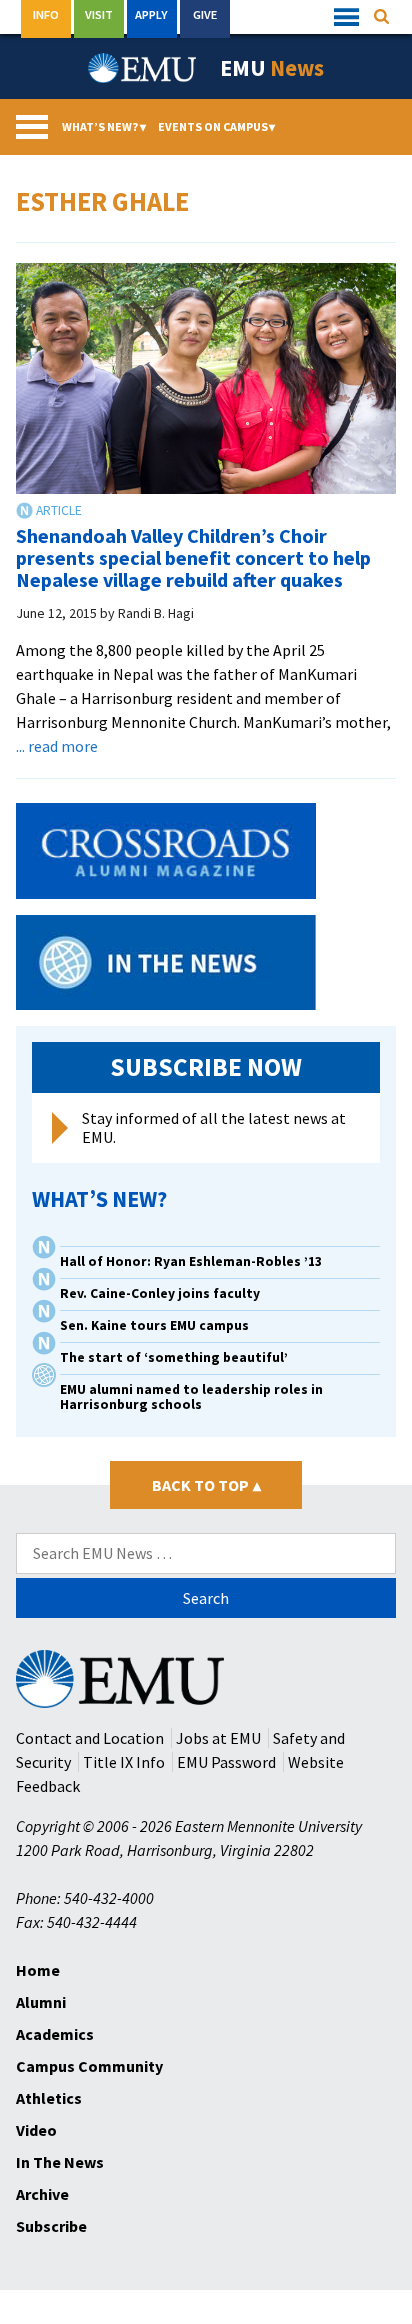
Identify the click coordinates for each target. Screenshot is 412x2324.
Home (38, 1970)
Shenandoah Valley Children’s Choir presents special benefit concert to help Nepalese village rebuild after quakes (193, 557)
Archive (42, 2194)
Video (36, 2130)
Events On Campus (217, 126)
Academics (55, 2034)
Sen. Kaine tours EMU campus (154, 1325)
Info (46, 14)
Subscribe (51, 2226)
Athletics (49, 2098)
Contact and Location (90, 1738)
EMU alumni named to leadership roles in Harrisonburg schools (191, 1397)
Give (205, 14)
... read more (57, 746)
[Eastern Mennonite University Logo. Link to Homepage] (143, 68)
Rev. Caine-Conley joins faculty (160, 1293)
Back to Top (206, 1485)
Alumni (41, 2002)
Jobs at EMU (218, 1738)
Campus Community (89, 2066)
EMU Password (226, 1762)
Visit (99, 14)
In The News (60, 2162)
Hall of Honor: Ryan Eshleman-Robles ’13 (191, 1261)
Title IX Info (124, 1762)
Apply (151, 14)
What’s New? (104, 126)
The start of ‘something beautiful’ (174, 1357)
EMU (272, 68)
